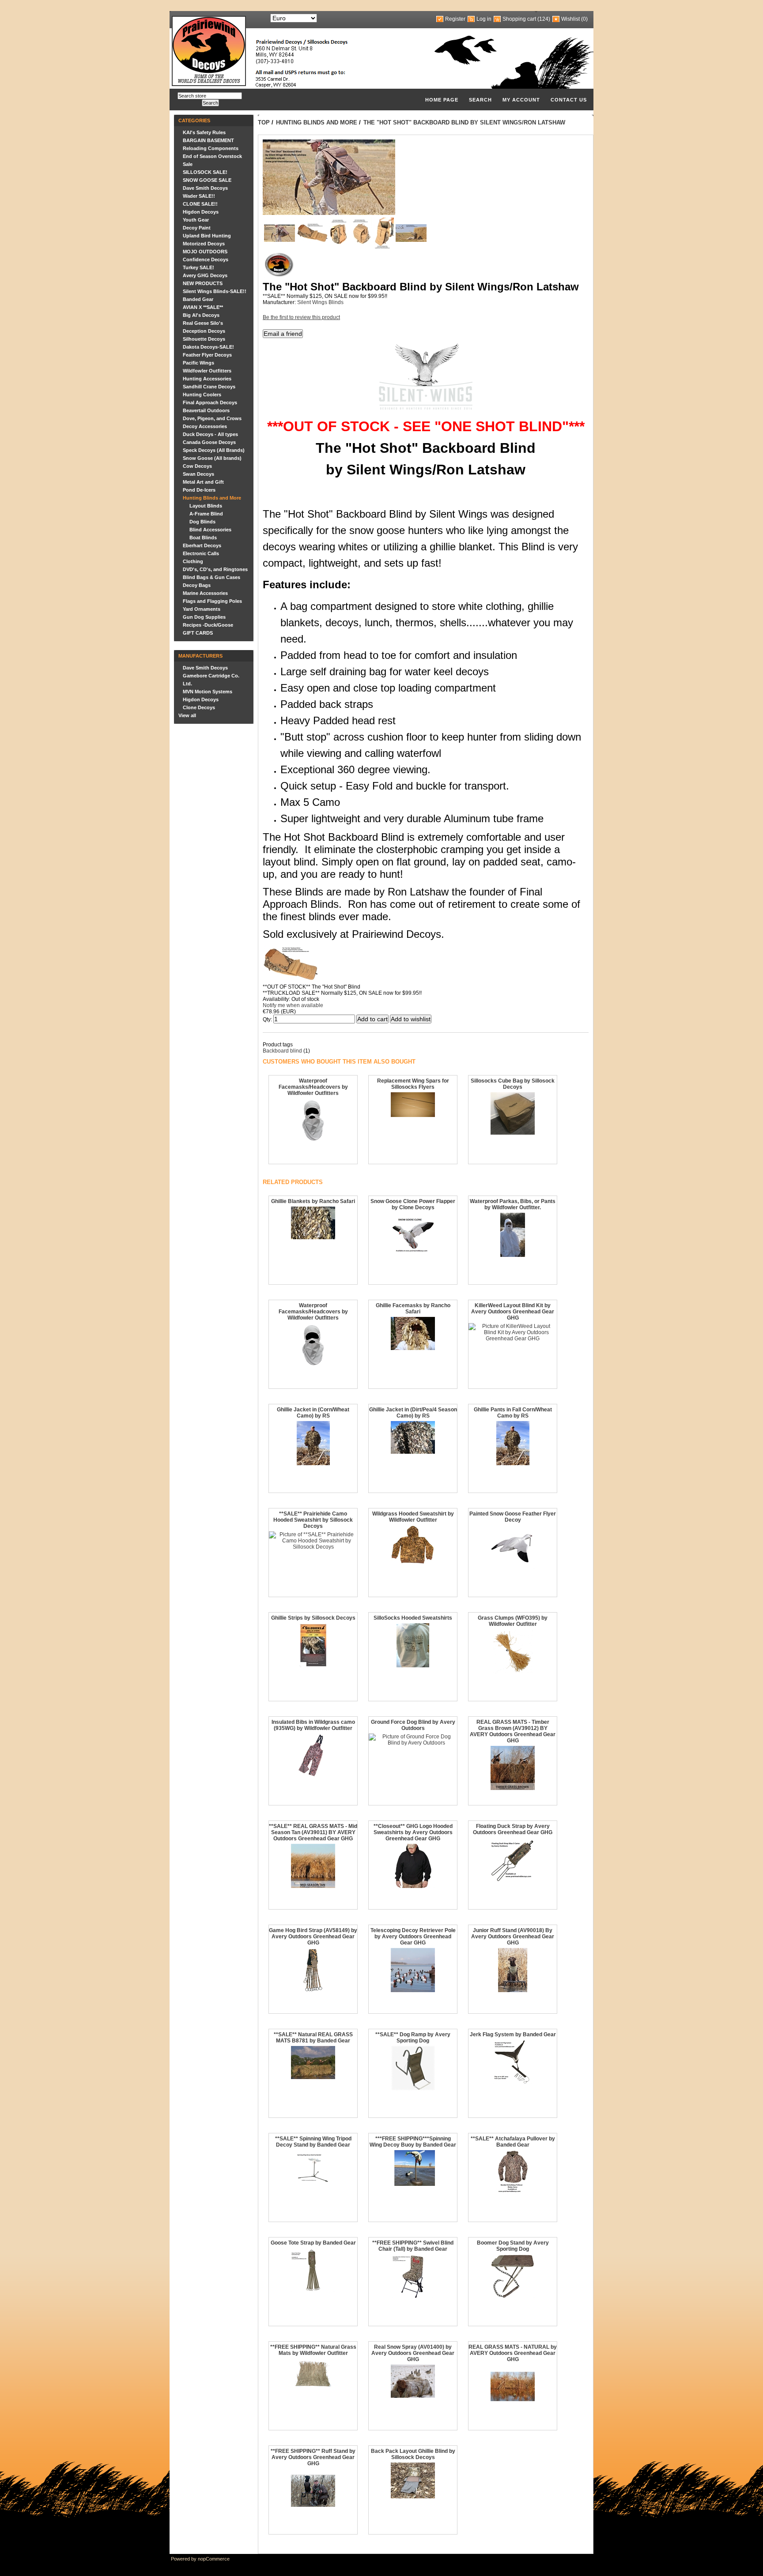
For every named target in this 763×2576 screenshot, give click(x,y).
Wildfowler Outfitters (207, 371)
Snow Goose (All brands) (212, 458)
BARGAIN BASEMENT (208, 140)
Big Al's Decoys (201, 315)
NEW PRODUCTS (203, 283)
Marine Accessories (205, 593)
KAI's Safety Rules (204, 132)
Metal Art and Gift (203, 482)
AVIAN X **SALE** (203, 307)
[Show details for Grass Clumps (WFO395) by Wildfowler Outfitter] (513, 1672)
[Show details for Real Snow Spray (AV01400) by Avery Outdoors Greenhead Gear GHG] (413, 2396)
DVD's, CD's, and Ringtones (215, 569)
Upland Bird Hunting (207, 236)
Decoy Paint (197, 228)
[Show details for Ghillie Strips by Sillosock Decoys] (313, 1666)
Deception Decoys (204, 331)
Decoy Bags (197, 585)
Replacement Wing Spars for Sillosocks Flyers (413, 1084)
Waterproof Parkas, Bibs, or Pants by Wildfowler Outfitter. (513, 1204)
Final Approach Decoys (210, 402)
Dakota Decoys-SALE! (208, 347)
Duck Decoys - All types (210, 434)
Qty (267, 1019)
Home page (442, 100)
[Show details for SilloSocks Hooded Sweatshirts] (413, 1666)
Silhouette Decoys (204, 339)
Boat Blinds (203, 538)
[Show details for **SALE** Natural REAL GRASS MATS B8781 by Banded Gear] (313, 2077)
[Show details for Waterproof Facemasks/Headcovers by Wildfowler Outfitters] (313, 1141)
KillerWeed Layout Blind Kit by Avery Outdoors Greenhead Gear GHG (513, 1312)
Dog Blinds (202, 522)
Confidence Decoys (206, 259)
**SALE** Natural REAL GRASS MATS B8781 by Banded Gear (313, 2038)
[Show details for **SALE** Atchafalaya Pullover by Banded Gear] (513, 2192)
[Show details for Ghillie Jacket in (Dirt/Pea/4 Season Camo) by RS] (413, 1452)
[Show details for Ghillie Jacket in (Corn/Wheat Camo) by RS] (313, 1463)
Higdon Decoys (201, 212)
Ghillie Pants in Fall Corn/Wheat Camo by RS (513, 1413)
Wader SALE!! (199, 196)
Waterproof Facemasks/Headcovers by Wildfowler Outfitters (313, 1087)
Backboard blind (282, 1051)
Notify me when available (293, 1005)
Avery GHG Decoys (205, 275)
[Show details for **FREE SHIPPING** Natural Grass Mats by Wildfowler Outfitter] (313, 2386)
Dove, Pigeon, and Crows (212, 418)
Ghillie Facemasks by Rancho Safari (413, 1309)
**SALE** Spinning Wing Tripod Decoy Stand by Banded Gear (313, 2142)
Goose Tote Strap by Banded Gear (313, 2243)
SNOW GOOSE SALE (207, 180)
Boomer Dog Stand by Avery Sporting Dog (513, 2246)
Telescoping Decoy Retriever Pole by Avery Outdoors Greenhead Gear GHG (413, 1937)
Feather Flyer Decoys (207, 355)
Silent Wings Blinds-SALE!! (215, 291)
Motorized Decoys (204, 244)
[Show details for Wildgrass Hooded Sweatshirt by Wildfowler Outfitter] (413, 1563)
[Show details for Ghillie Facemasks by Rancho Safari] (413, 1348)
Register (455, 19)
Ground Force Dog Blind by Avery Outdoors (413, 1725)
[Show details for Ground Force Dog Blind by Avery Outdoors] (413, 1743)
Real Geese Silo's (203, 323)
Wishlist (570, 19)
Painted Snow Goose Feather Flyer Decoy (513, 1517)
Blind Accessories (210, 530)
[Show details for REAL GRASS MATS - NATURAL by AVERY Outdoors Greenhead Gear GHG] (513, 2407)
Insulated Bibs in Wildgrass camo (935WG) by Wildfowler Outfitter (313, 1725)
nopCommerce (214, 2559)
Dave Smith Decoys (205, 188)
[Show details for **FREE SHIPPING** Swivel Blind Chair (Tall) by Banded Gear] (413, 2297)
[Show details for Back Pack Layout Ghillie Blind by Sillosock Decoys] (413, 2497)
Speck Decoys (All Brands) (214, 450)
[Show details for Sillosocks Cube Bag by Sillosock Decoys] (513, 1133)
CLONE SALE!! (200, 204)
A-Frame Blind (206, 514)
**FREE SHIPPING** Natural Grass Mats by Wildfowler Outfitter (313, 2350)
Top (264, 122)
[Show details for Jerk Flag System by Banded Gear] (513, 2082)
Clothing (193, 561)
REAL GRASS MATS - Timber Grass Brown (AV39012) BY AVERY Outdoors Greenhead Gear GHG (513, 1731)
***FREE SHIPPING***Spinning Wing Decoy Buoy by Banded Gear (413, 2142)
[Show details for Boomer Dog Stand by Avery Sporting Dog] (513, 2297)
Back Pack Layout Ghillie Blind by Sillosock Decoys (413, 2454)
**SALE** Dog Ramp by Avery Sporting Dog (413, 2038)
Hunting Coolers (202, 395)
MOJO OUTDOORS (205, 252)
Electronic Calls (201, 553)
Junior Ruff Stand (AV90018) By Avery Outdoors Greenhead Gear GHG (513, 1937)
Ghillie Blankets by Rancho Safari (313, 1201)
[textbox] (210, 96)
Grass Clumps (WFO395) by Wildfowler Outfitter (513, 1621)
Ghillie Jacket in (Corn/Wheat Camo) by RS (313, 1413)
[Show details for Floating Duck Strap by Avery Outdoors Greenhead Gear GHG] (513, 1880)
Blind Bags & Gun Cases (212, 577)
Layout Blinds (206, 506)
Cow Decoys (197, 466)
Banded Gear (198, 299)
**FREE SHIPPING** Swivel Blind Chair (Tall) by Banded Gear (413, 2246)
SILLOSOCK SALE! (205, 172)
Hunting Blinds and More (212, 498)
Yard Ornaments (202, 609)
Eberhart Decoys (202, 545)
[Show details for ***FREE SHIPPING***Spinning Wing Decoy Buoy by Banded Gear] (413, 2184)
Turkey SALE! (198, 267)
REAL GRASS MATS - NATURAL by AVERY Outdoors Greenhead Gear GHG (513, 2353)
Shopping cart (519, 19)
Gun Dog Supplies (204, 617)
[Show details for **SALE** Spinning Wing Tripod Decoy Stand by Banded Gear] (313, 2181)
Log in (484, 19)
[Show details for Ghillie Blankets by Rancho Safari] (313, 1237)
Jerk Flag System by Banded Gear (513, 2034)
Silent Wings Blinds (320, 302)
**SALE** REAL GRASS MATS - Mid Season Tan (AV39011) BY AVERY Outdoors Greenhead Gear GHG (313, 1832)
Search (480, 100)
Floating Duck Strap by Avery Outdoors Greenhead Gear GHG (513, 1829)
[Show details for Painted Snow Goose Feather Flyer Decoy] (513, 1568)
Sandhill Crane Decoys (209, 387)
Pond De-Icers (199, 490)
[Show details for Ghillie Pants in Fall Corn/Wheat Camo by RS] (513, 1463)
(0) (584, 19)
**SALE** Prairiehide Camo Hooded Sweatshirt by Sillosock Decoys (313, 1520)
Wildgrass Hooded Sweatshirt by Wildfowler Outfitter (413, 1517)
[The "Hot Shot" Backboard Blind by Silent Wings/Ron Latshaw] (280, 240)
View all (187, 715)
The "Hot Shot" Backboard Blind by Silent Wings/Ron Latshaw (464, 122)
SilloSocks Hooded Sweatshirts (413, 1618)
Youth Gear (196, 220)
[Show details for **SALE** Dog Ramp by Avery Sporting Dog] (413, 2088)
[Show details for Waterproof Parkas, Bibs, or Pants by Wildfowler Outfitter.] (513, 1255)
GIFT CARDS (198, 633)
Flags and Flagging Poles (212, 601)
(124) (544, 19)
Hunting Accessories (207, 379)
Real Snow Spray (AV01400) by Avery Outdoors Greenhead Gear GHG (413, 2353)
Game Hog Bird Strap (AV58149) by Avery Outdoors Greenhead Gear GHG (313, 1937)
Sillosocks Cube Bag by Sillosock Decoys (513, 1084)
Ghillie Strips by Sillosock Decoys (313, 1618)
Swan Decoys (198, 474)
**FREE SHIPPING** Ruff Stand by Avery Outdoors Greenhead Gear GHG (313, 2457)
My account (521, 100)
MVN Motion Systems (208, 692)
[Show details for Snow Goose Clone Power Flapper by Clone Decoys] (413, 1255)
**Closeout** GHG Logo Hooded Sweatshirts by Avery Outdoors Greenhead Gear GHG (413, 1832)
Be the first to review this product (301, 317)
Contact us (569, 100)
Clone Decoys (199, 707)
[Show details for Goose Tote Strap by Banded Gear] (313, 2290)
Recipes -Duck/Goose (208, 625)
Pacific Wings (198, 363)
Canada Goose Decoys (209, 442)
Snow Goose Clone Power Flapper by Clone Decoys (413, 1204)
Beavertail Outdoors (206, 410)
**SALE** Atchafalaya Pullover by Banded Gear (513, 2142)
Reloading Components (211, 148)
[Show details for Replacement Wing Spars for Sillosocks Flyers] (413, 1115)
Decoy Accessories (205, 426)
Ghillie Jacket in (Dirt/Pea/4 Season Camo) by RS (413, 1413)
